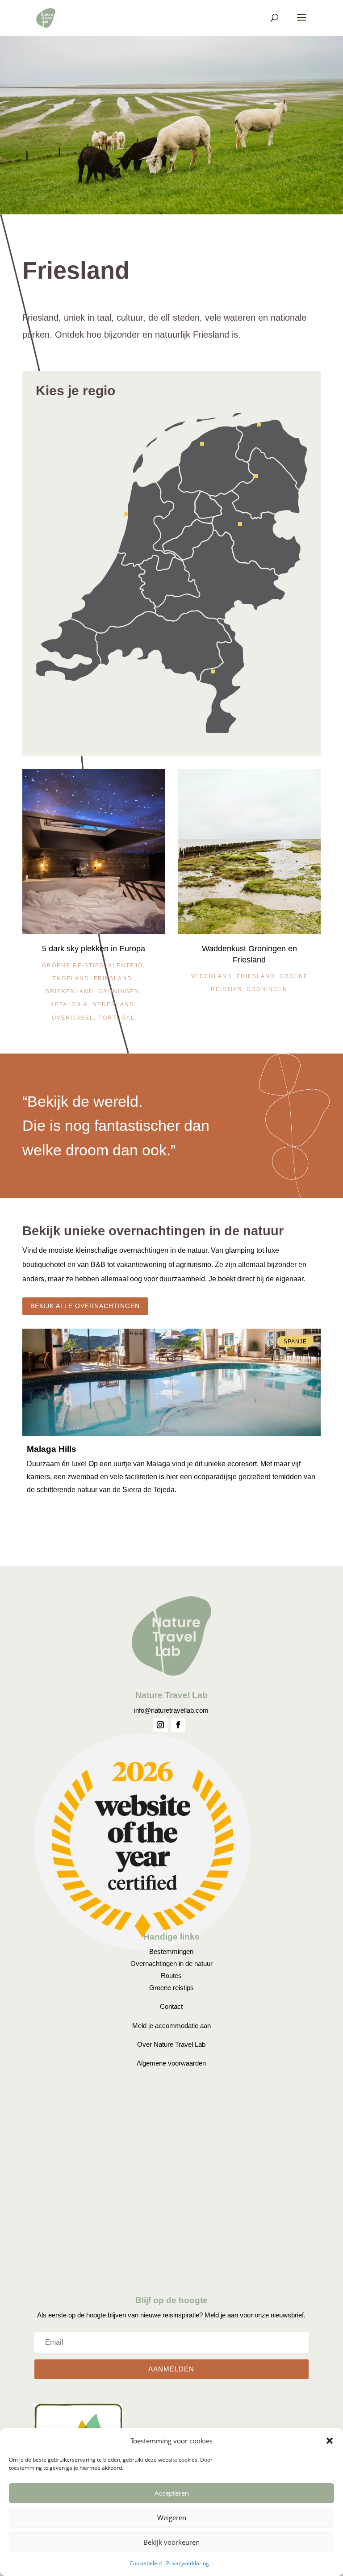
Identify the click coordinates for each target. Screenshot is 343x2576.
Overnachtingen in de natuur (171, 1963)
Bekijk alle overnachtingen (85, 1306)
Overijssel (73, 1018)
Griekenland (69, 991)
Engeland (71, 979)
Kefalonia (69, 1004)
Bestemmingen (171, 1951)
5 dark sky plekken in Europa (94, 949)
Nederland (113, 1004)
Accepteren (172, 2493)
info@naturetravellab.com (171, 1710)
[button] (330, 2441)
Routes (171, 1976)
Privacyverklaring (188, 2563)
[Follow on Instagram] (160, 1725)
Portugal (117, 1018)
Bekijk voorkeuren (171, 2542)
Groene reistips (171, 1988)
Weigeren (172, 2517)
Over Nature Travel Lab (171, 2044)
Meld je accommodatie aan (171, 2026)
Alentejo (125, 966)
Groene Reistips (73, 966)
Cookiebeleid (146, 2563)
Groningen (119, 991)
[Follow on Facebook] (178, 1725)
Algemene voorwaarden (171, 2063)
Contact (171, 2006)
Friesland (113, 979)
